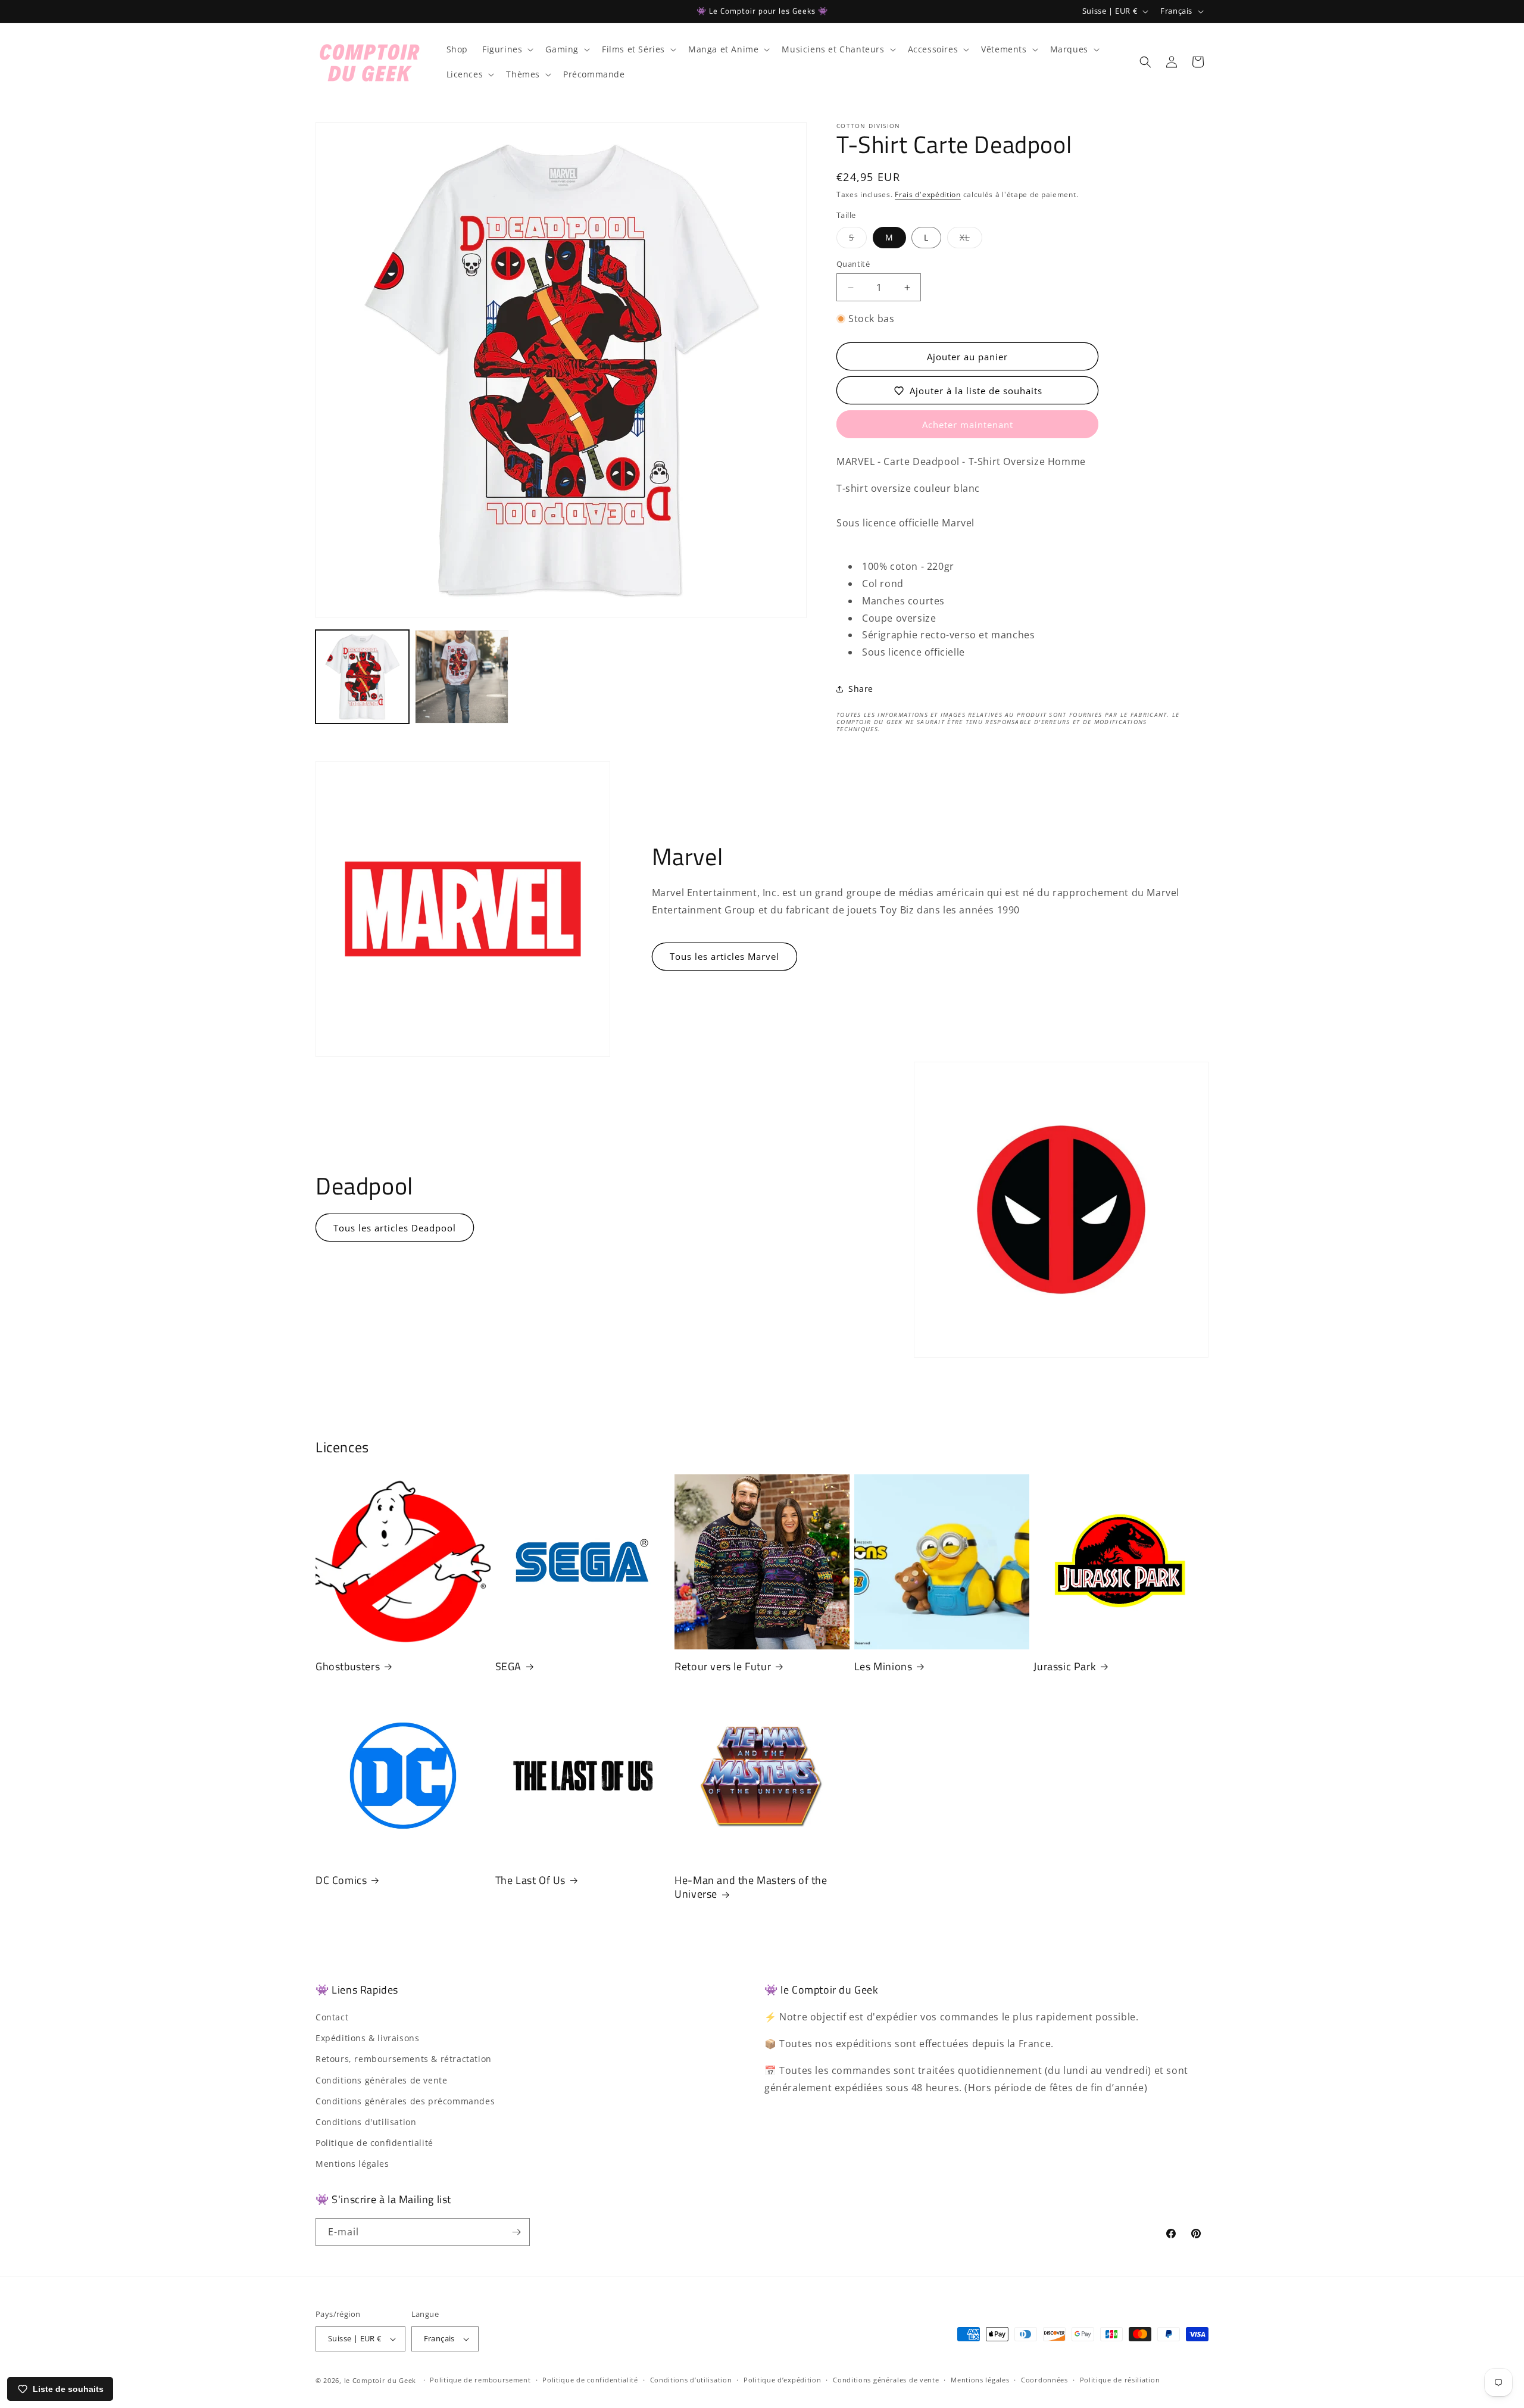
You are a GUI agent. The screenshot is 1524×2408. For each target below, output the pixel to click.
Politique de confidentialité (374, 2143)
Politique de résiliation (1120, 2380)
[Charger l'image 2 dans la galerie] (462, 677)
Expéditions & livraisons (367, 2038)
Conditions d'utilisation (366, 2122)
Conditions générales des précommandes (405, 2101)
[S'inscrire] (516, 2232)
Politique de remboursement (480, 2380)
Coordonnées (1044, 2380)
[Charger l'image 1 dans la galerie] (362, 677)
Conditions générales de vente (381, 2080)
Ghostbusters (348, 1666)
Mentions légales (352, 2164)
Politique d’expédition (782, 2380)
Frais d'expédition (928, 194)
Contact (332, 2017)
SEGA (508, 1666)
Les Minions (883, 1666)
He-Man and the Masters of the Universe (751, 1887)
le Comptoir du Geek (380, 2380)
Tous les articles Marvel (724, 956)
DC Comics (341, 1880)
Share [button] (861, 689)
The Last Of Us (530, 1880)
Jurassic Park (1065, 1666)
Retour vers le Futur (723, 1666)
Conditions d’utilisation (691, 2380)
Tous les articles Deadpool (395, 1228)
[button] (507, 49)
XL (971, 240)
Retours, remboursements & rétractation (404, 2059)
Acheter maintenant (968, 425)
